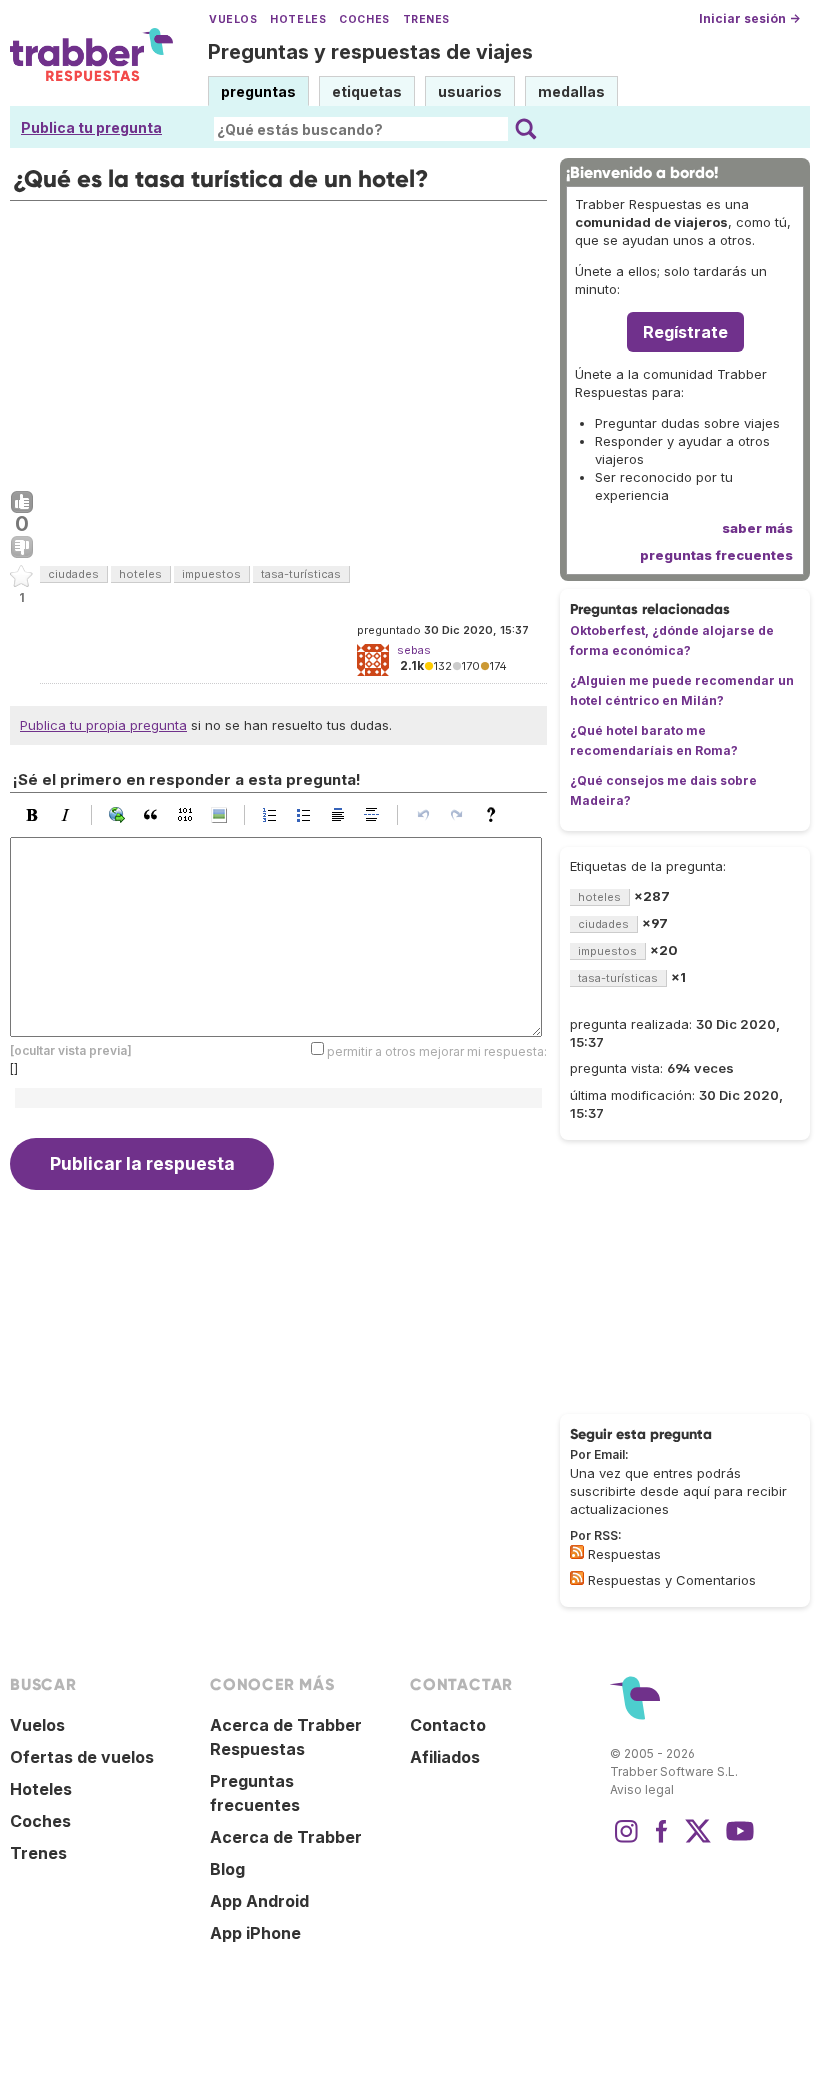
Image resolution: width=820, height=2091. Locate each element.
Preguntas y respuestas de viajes (370, 52)
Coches (364, 19)
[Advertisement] (278, 341)
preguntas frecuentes (716, 555)
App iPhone (255, 1933)
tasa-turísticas (301, 574)
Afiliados (445, 1757)
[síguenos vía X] (698, 1841)
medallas (571, 91)
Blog (227, 1869)
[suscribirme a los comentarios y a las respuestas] (577, 1578)
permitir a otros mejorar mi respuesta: (437, 1050)
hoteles (140, 574)
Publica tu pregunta (91, 127)
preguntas (258, 91)
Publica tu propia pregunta (103, 725)
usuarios (470, 91)
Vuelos (233, 19)
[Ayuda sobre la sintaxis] (496, 815)
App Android (259, 1901)
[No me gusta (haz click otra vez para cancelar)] (22, 548)
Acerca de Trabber (286, 1837)
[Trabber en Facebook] (662, 1841)
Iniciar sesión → (749, 18)
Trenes (426, 19)
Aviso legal (642, 1789)
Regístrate (685, 332)
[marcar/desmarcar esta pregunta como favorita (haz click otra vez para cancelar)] (22, 577)
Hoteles (298, 19)
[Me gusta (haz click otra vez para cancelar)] (22, 503)
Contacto (448, 1725)
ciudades (73, 574)
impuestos (211, 574)
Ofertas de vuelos (82, 1757)
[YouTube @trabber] (737, 1841)
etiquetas (367, 91)
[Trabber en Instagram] (626, 1841)
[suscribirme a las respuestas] (577, 1552)
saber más (757, 528)
